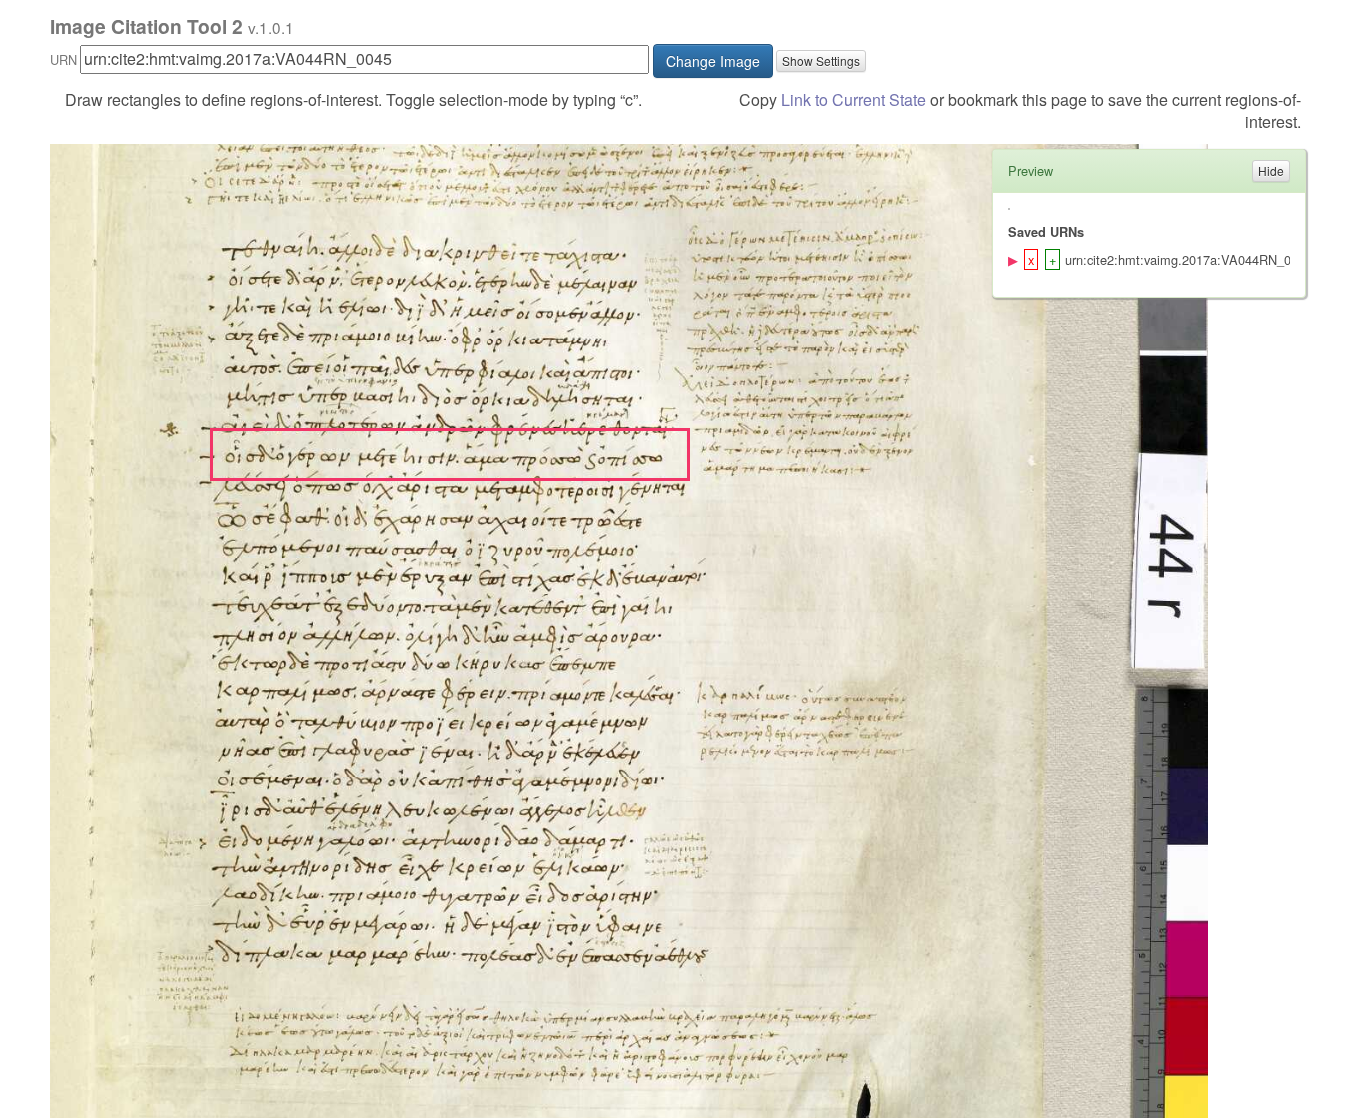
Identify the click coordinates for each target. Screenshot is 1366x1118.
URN (63, 59)
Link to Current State (853, 99)
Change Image (713, 61)
